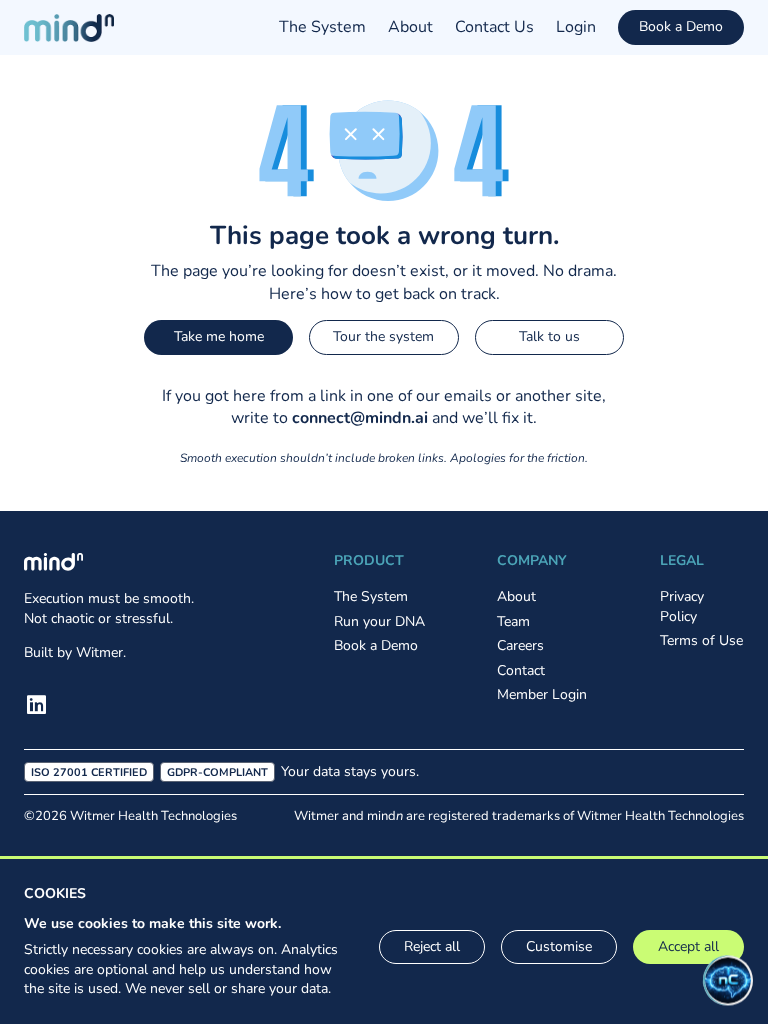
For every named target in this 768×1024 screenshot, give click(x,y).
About (410, 27)
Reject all (432, 946)
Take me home (219, 336)
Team (513, 621)
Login (576, 27)
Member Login (542, 694)
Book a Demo (681, 26)
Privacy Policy (682, 606)
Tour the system (383, 336)
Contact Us (494, 27)
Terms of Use (701, 640)
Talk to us (549, 336)
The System (322, 27)
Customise (559, 946)
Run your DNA (379, 621)
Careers (520, 645)
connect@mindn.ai (360, 418)
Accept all (688, 946)
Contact (521, 670)
